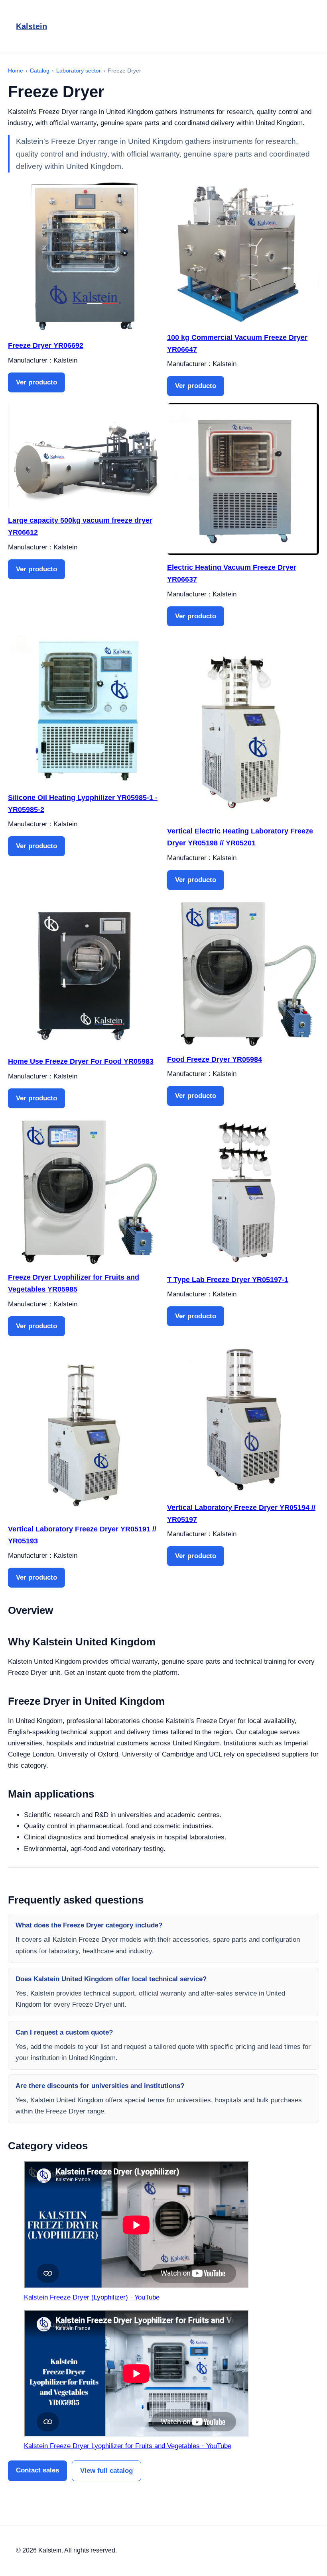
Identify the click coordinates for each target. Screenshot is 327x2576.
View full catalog (106, 2471)
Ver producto (36, 382)
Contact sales (37, 2470)
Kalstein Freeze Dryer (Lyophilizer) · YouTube (92, 2297)
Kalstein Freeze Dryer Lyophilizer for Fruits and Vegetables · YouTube (128, 2446)
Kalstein (32, 26)
